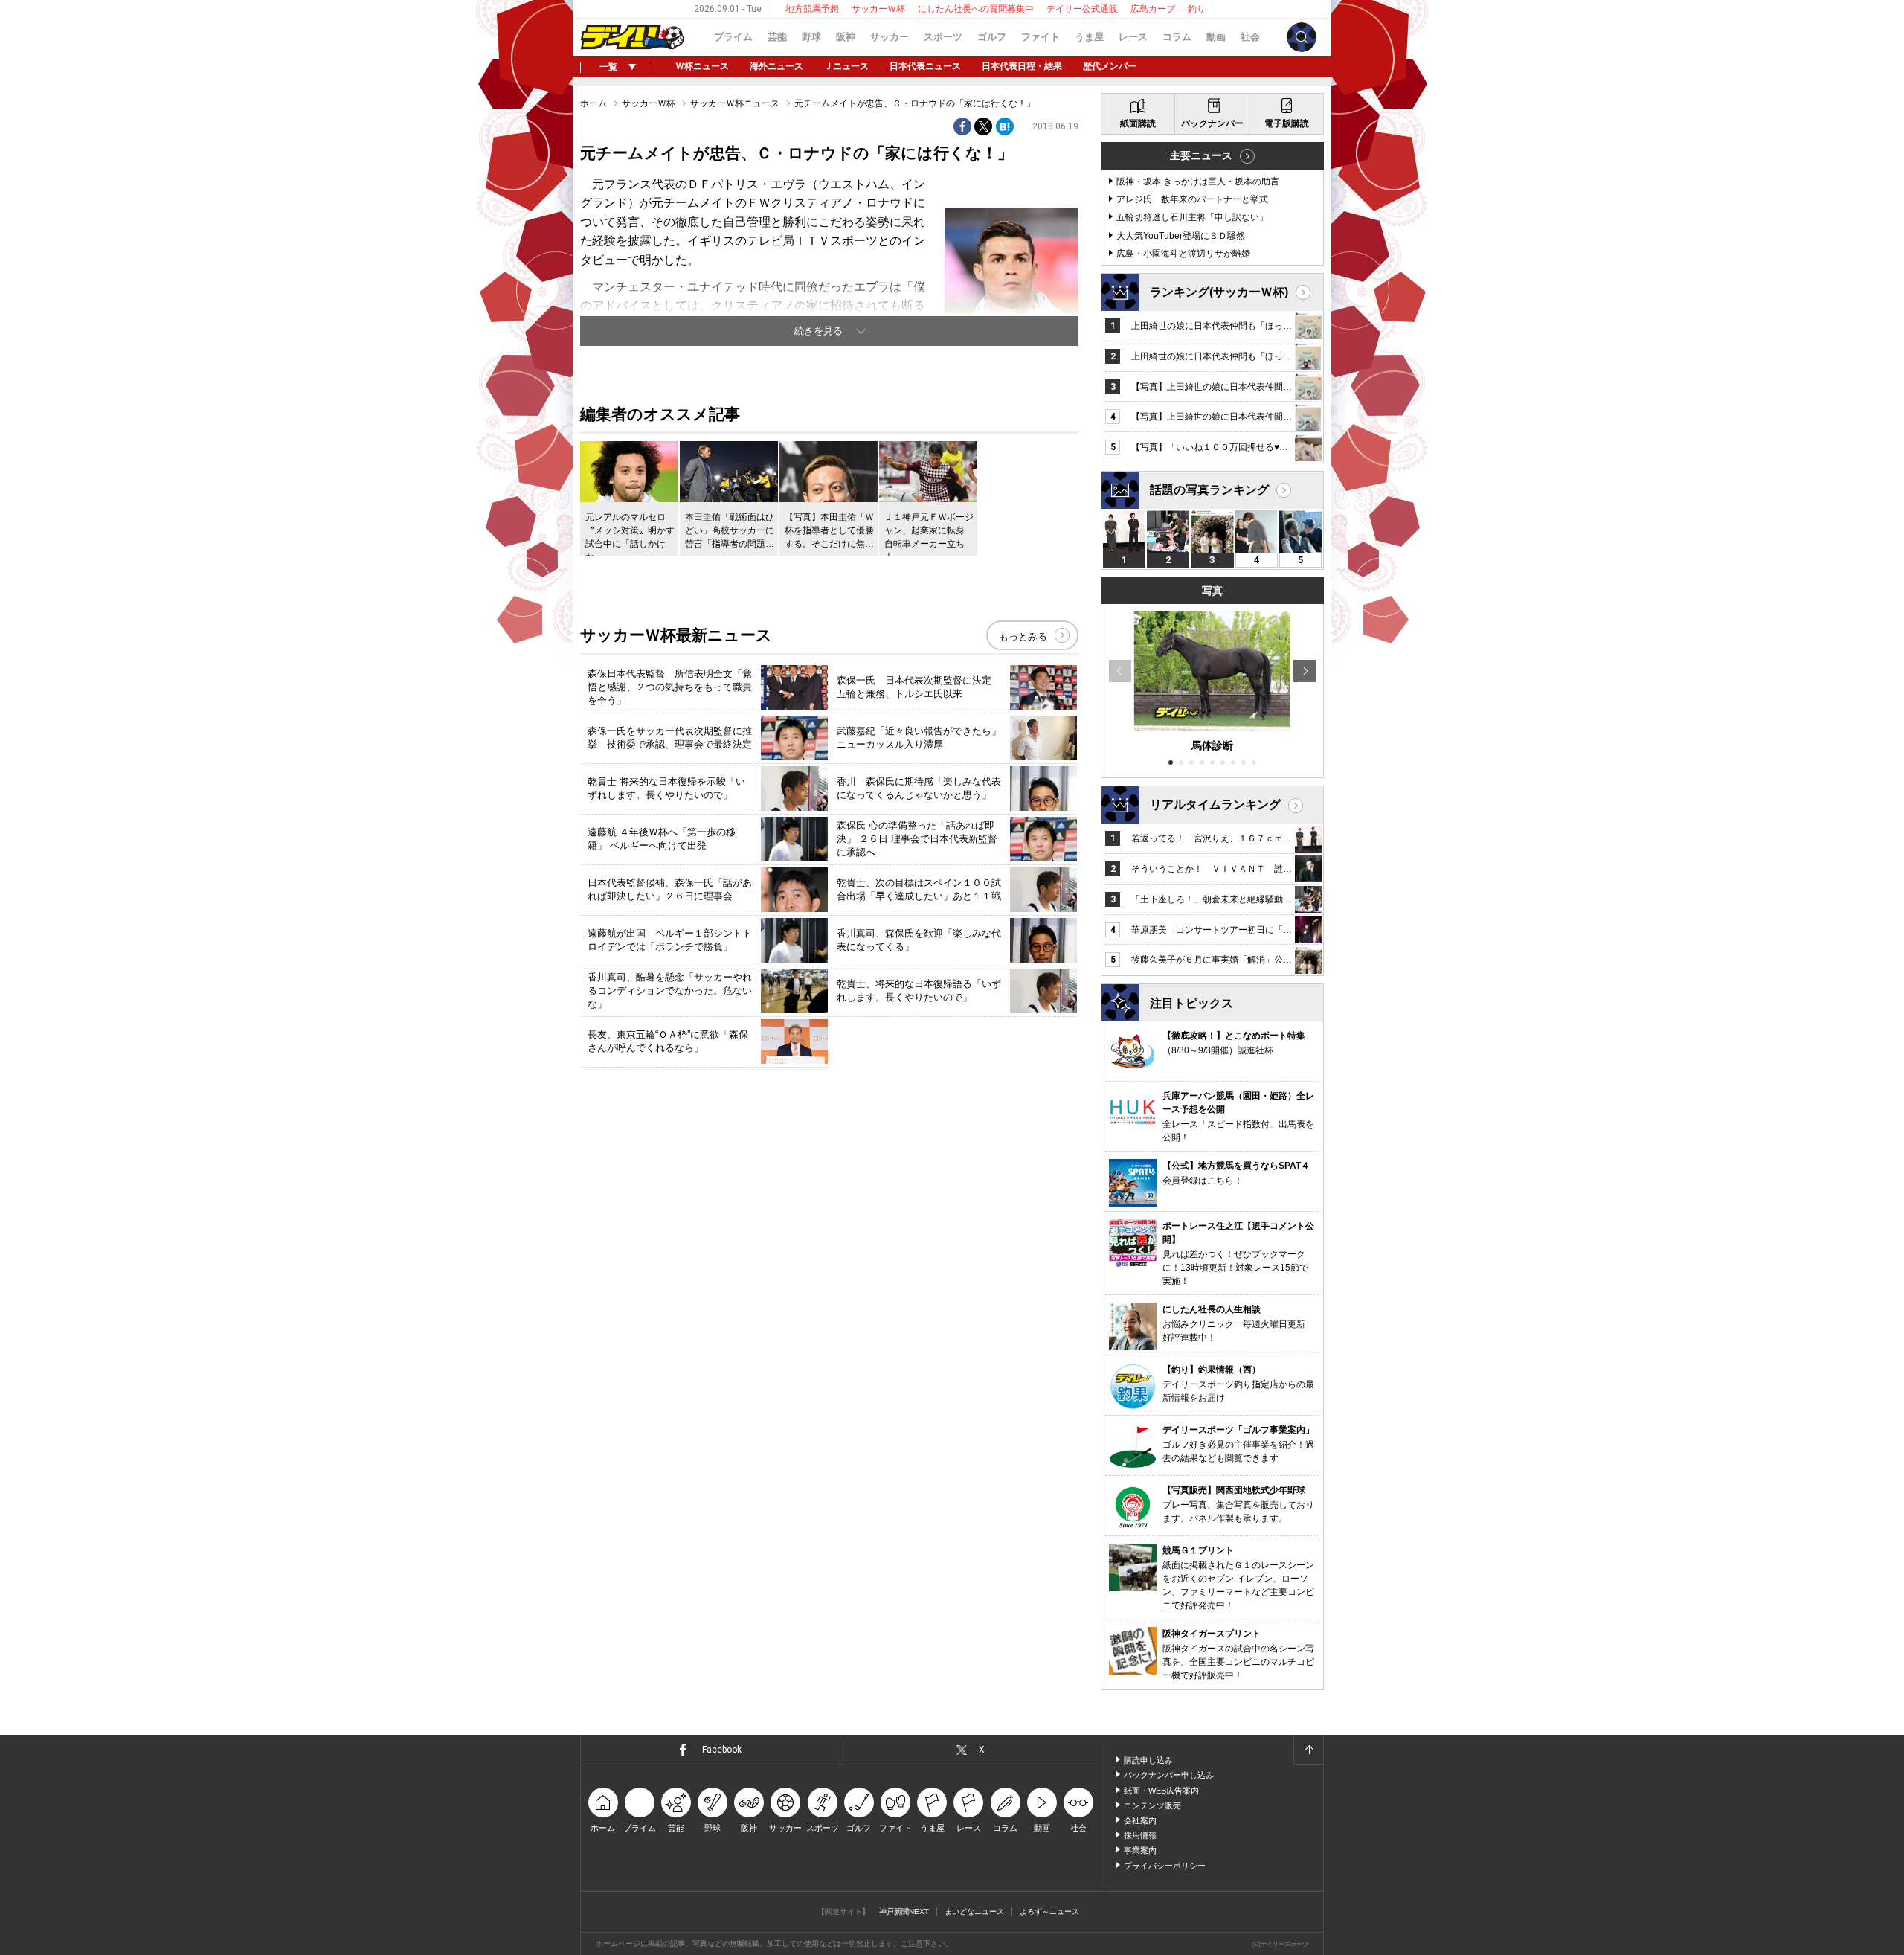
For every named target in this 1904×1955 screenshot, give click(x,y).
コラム (1177, 37)
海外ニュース (776, 66)
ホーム (594, 103)
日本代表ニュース (925, 66)
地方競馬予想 (812, 9)
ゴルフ (992, 37)
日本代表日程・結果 (1022, 66)
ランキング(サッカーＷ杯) (1219, 292)
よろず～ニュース (1049, 1911)
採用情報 (1140, 1835)
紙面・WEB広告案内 (1161, 1791)
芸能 (777, 37)
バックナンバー (1212, 123)
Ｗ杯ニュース (702, 66)
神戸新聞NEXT (904, 1911)
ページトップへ (1308, 1750)
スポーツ (943, 37)
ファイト (1041, 37)
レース (1133, 37)
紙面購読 (1138, 123)
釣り (1197, 9)
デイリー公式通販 (1082, 9)
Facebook (722, 1750)
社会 (1250, 37)
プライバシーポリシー (1165, 1866)
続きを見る (818, 331)
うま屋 (1089, 37)
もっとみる (1023, 636)
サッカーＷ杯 (878, 9)
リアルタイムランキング (1215, 805)
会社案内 (1140, 1820)
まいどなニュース (974, 1911)
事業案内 (1140, 1850)
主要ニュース (1201, 155)
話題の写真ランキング (1209, 490)
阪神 (846, 37)
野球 (811, 37)
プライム (733, 37)
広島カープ (1153, 9)
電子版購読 (1287, 123)
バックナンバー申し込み (1169, 1775)
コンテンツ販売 (1152, 1805)
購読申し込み (1148, 1760)
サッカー (890, 37)
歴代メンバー (1110, 66)
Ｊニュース (846, 66)
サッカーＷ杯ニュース (735, 103)
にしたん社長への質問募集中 (976, 9)
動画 (1216, 37)
